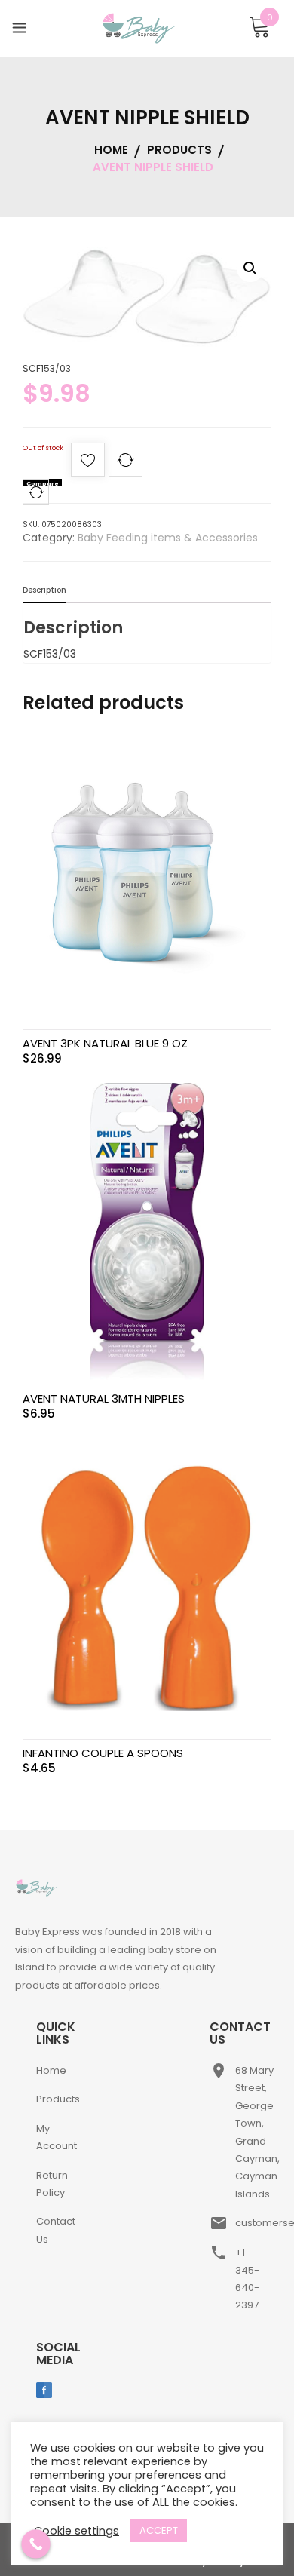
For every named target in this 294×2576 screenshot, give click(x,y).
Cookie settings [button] (77, 2531)
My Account (57, 2137)
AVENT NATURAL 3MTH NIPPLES (104, 1398)
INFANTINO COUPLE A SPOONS (103, 1753)
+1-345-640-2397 (247, 2279)
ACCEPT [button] (159, 2530)
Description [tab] (44, 590)
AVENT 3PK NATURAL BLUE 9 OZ (105, 1043)
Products (58, 2099)
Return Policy (52, 2184)
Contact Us (56, 2230)
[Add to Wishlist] (88, 464)
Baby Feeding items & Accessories (168, 538)
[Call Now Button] (36, 2544)
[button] (250, 268)
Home (51, 2070)
